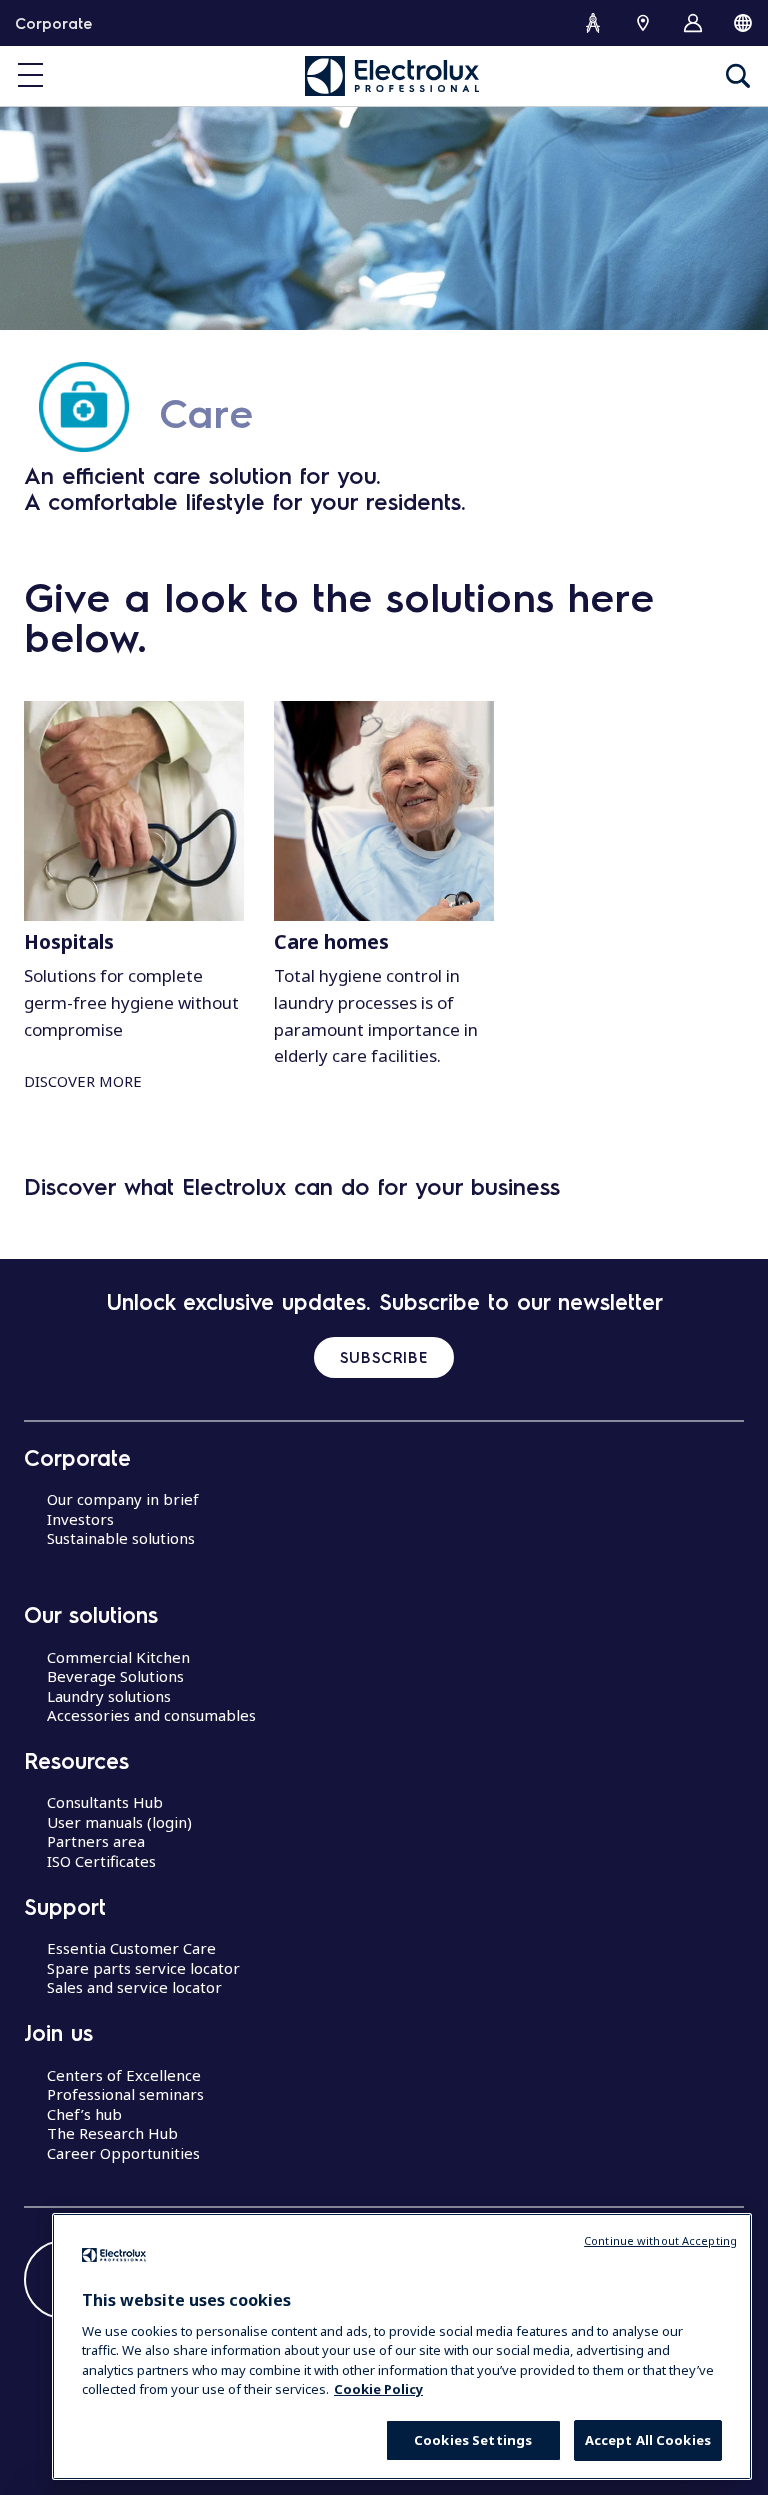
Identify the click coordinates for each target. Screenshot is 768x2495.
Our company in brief (123, 1499)
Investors (80, 1519)
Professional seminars (125, 2094)
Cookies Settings (473, 2440)
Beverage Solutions (115, 1676)
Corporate (53, 23)
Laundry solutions (109, 1696)
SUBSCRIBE (384, 1357)
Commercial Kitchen (118, 1657)
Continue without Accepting (660, 2240)
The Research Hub (112, 2133)
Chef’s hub (84, 2114)
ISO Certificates (101, 1861)
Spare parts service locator (143, 1968)
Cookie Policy (378, 2389)
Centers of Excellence (124, 2075)
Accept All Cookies (648, 2440)
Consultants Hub (105, 1802)
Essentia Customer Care (131, 1948)
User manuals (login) (119, 1822)
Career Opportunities (123, 2153)
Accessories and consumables (151, 1715)
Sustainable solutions (121, 1538)
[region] (402, 2346)
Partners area (96, 1841)
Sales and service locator (134, 1987)
